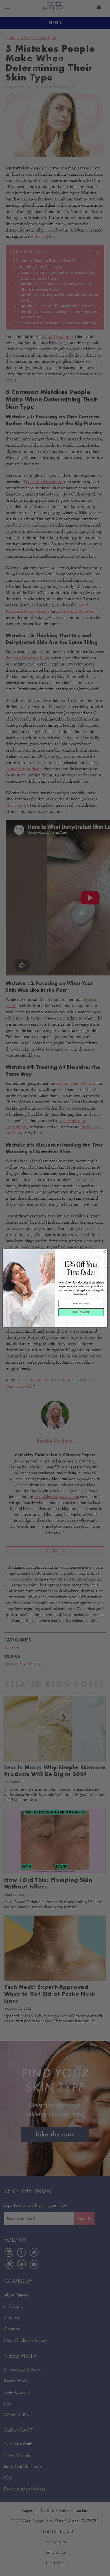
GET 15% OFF (81, 1312)
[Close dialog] (105, 1251)
